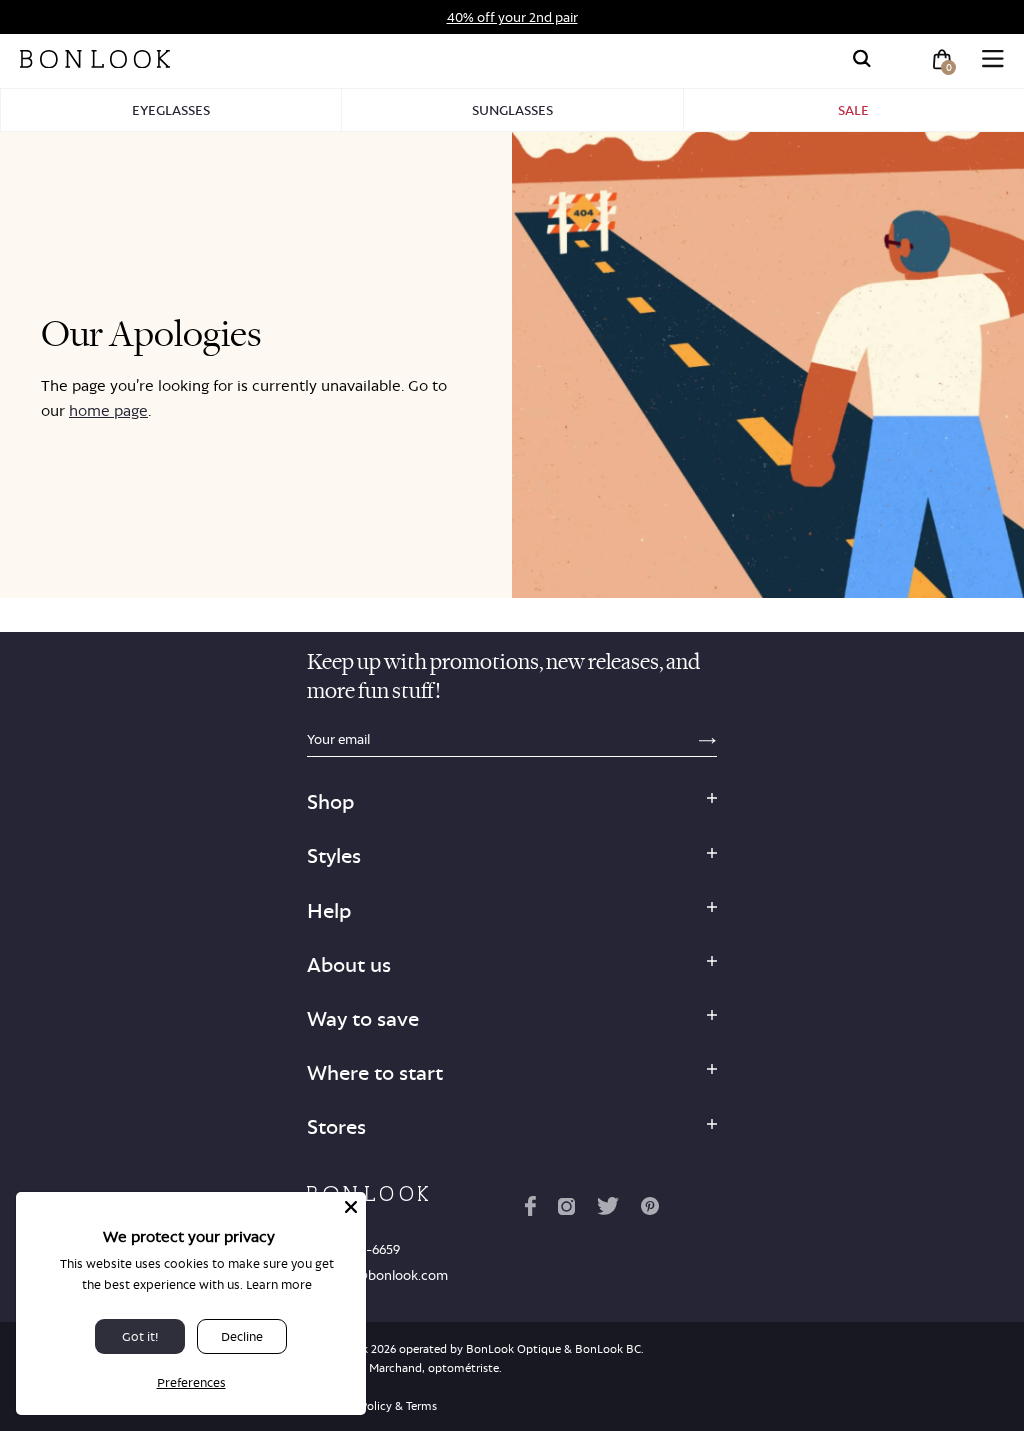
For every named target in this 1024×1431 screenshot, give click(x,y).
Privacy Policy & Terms (378, 1406)
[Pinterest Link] (650, 1210)
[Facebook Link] (530, 1210)
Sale (853, 110)
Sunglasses (512, 110)
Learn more (279, 1284)
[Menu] (993, 59)
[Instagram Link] (566, 1210)
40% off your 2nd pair (512, 17)
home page (108, 410)
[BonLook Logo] (95, 59)
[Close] (351, 1207)
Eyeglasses (171, 110)
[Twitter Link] (608, 1210)
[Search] (862, 59)
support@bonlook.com (377, 1275)
